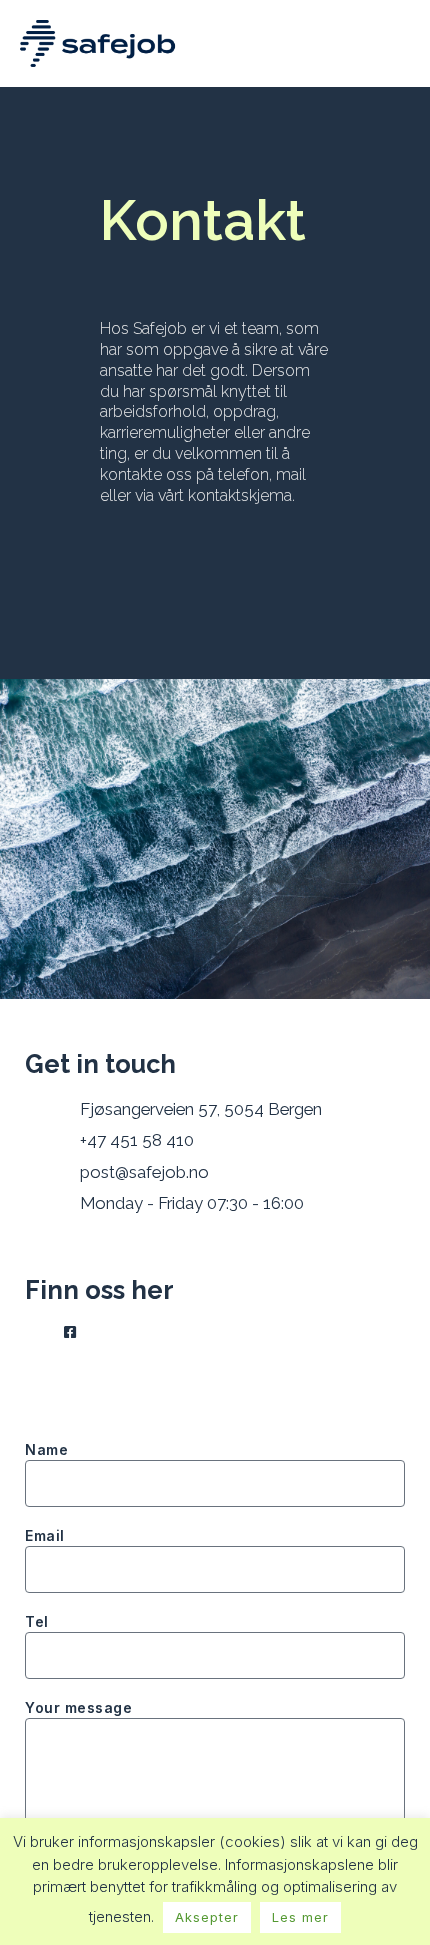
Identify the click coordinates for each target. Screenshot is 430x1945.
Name (46, 1449)
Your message (78, 1707)
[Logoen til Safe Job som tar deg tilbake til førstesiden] (98, 43)
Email (45, 1535)
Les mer (300, 1917)
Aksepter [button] (207, 1917)
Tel (37, 1621)
